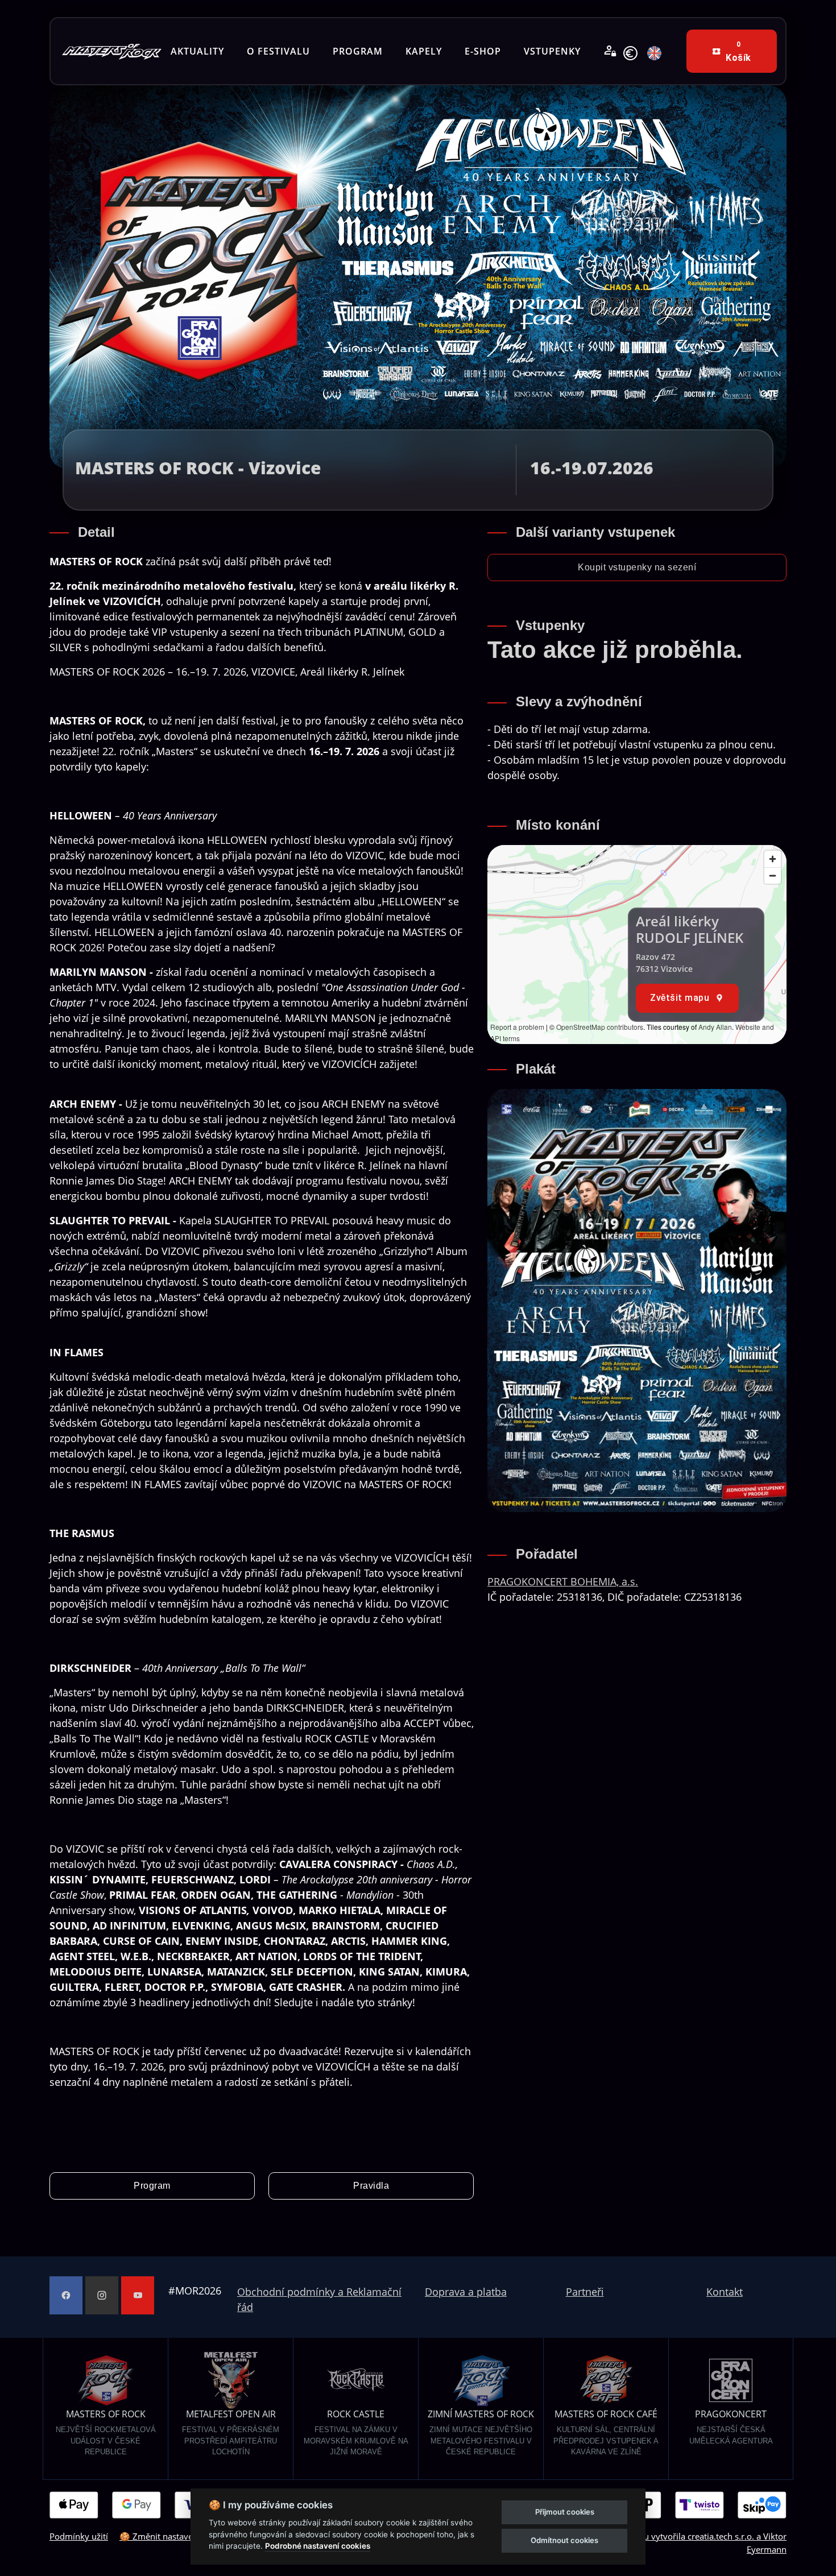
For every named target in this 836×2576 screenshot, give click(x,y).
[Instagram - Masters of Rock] (102, 2295)
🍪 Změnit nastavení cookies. (177, 2536)
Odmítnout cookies (564, 2540)
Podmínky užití (79, 2536)
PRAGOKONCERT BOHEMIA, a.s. (563, 1581)
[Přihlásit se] (610, 51)
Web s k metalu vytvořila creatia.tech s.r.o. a (668, 2536)
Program (152, 2186)
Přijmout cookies (565, 2512)
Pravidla (371, 2186)
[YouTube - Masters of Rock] (138, 2295)
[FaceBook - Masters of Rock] (66, 2295)
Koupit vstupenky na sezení (637, 567)
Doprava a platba (466, 2292)
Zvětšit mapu (680, 998)
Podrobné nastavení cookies (318, 2546)
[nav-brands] (112, 51)
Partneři (585, 2292)
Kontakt (725, 2292)
